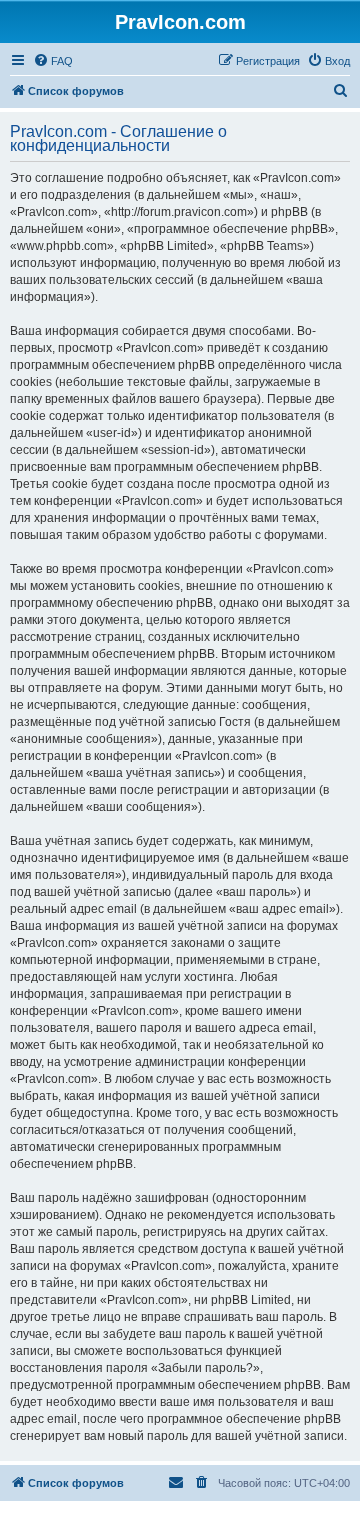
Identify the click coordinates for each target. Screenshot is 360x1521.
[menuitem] (53, 61)
